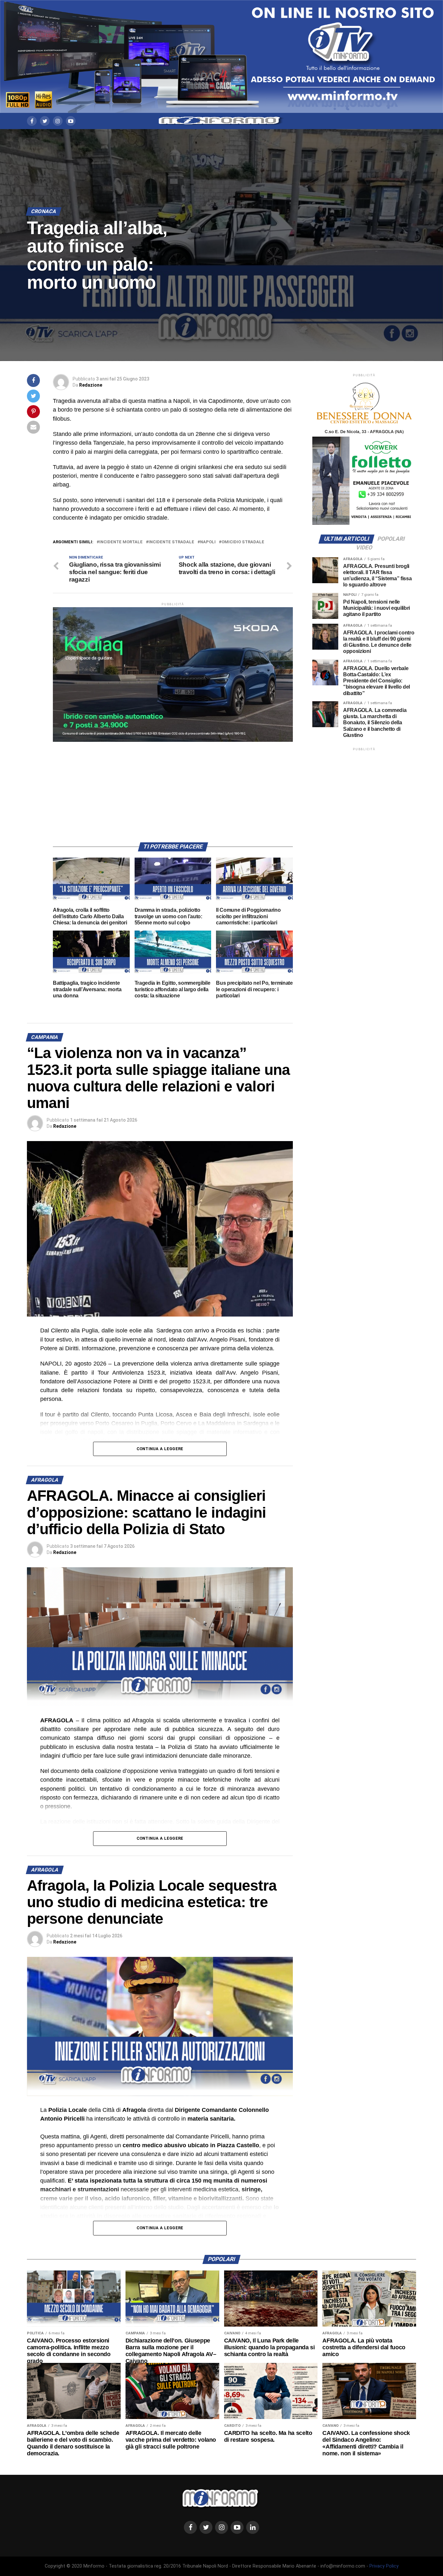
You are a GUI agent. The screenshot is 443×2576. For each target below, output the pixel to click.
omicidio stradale (243, 542)
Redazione (91, 385)
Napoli (208, 542)
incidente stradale (171, 542)
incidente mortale (121, 542)
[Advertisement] (173, 787)
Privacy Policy (384, 2566)
